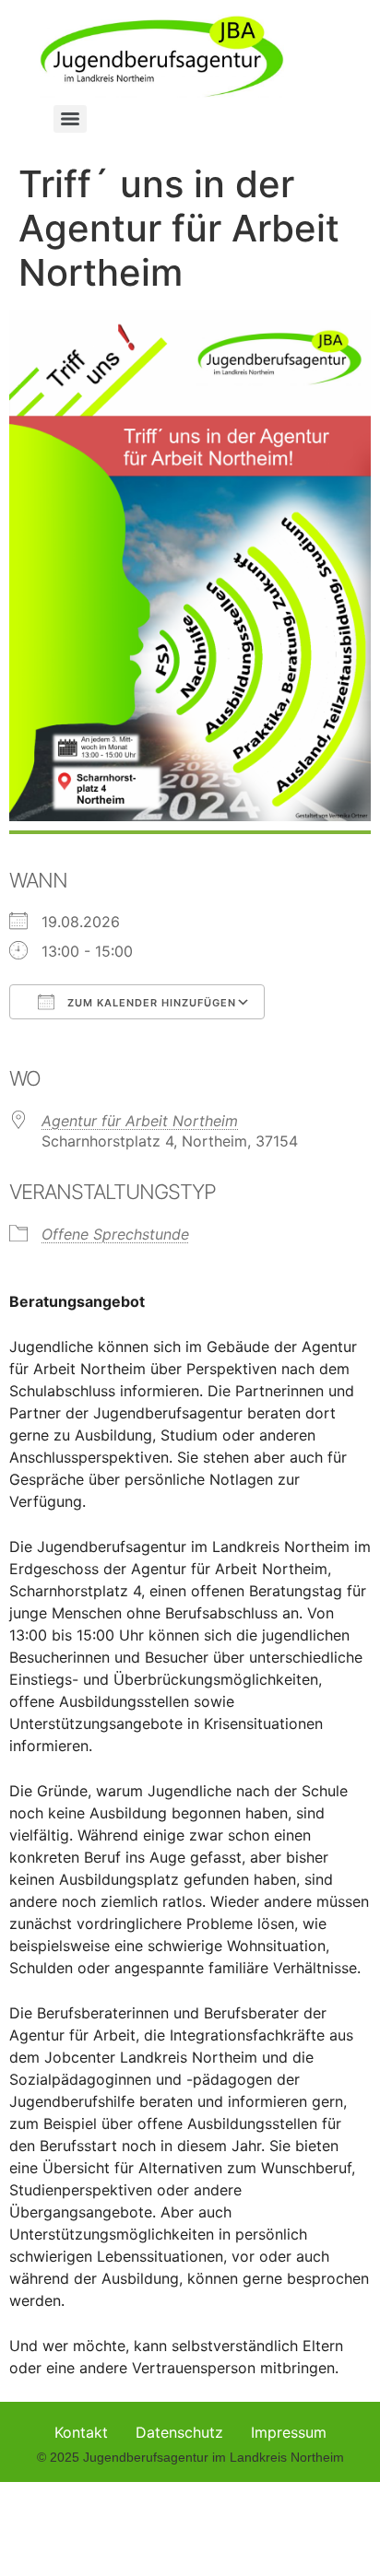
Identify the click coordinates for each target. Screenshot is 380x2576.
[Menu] (70, 119)
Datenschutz (179, 2432)
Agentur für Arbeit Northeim (140, 1121)
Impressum (289, 2432)
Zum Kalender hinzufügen (150, 1003)
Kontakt (81, 2432)
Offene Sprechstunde (115, 1234)
